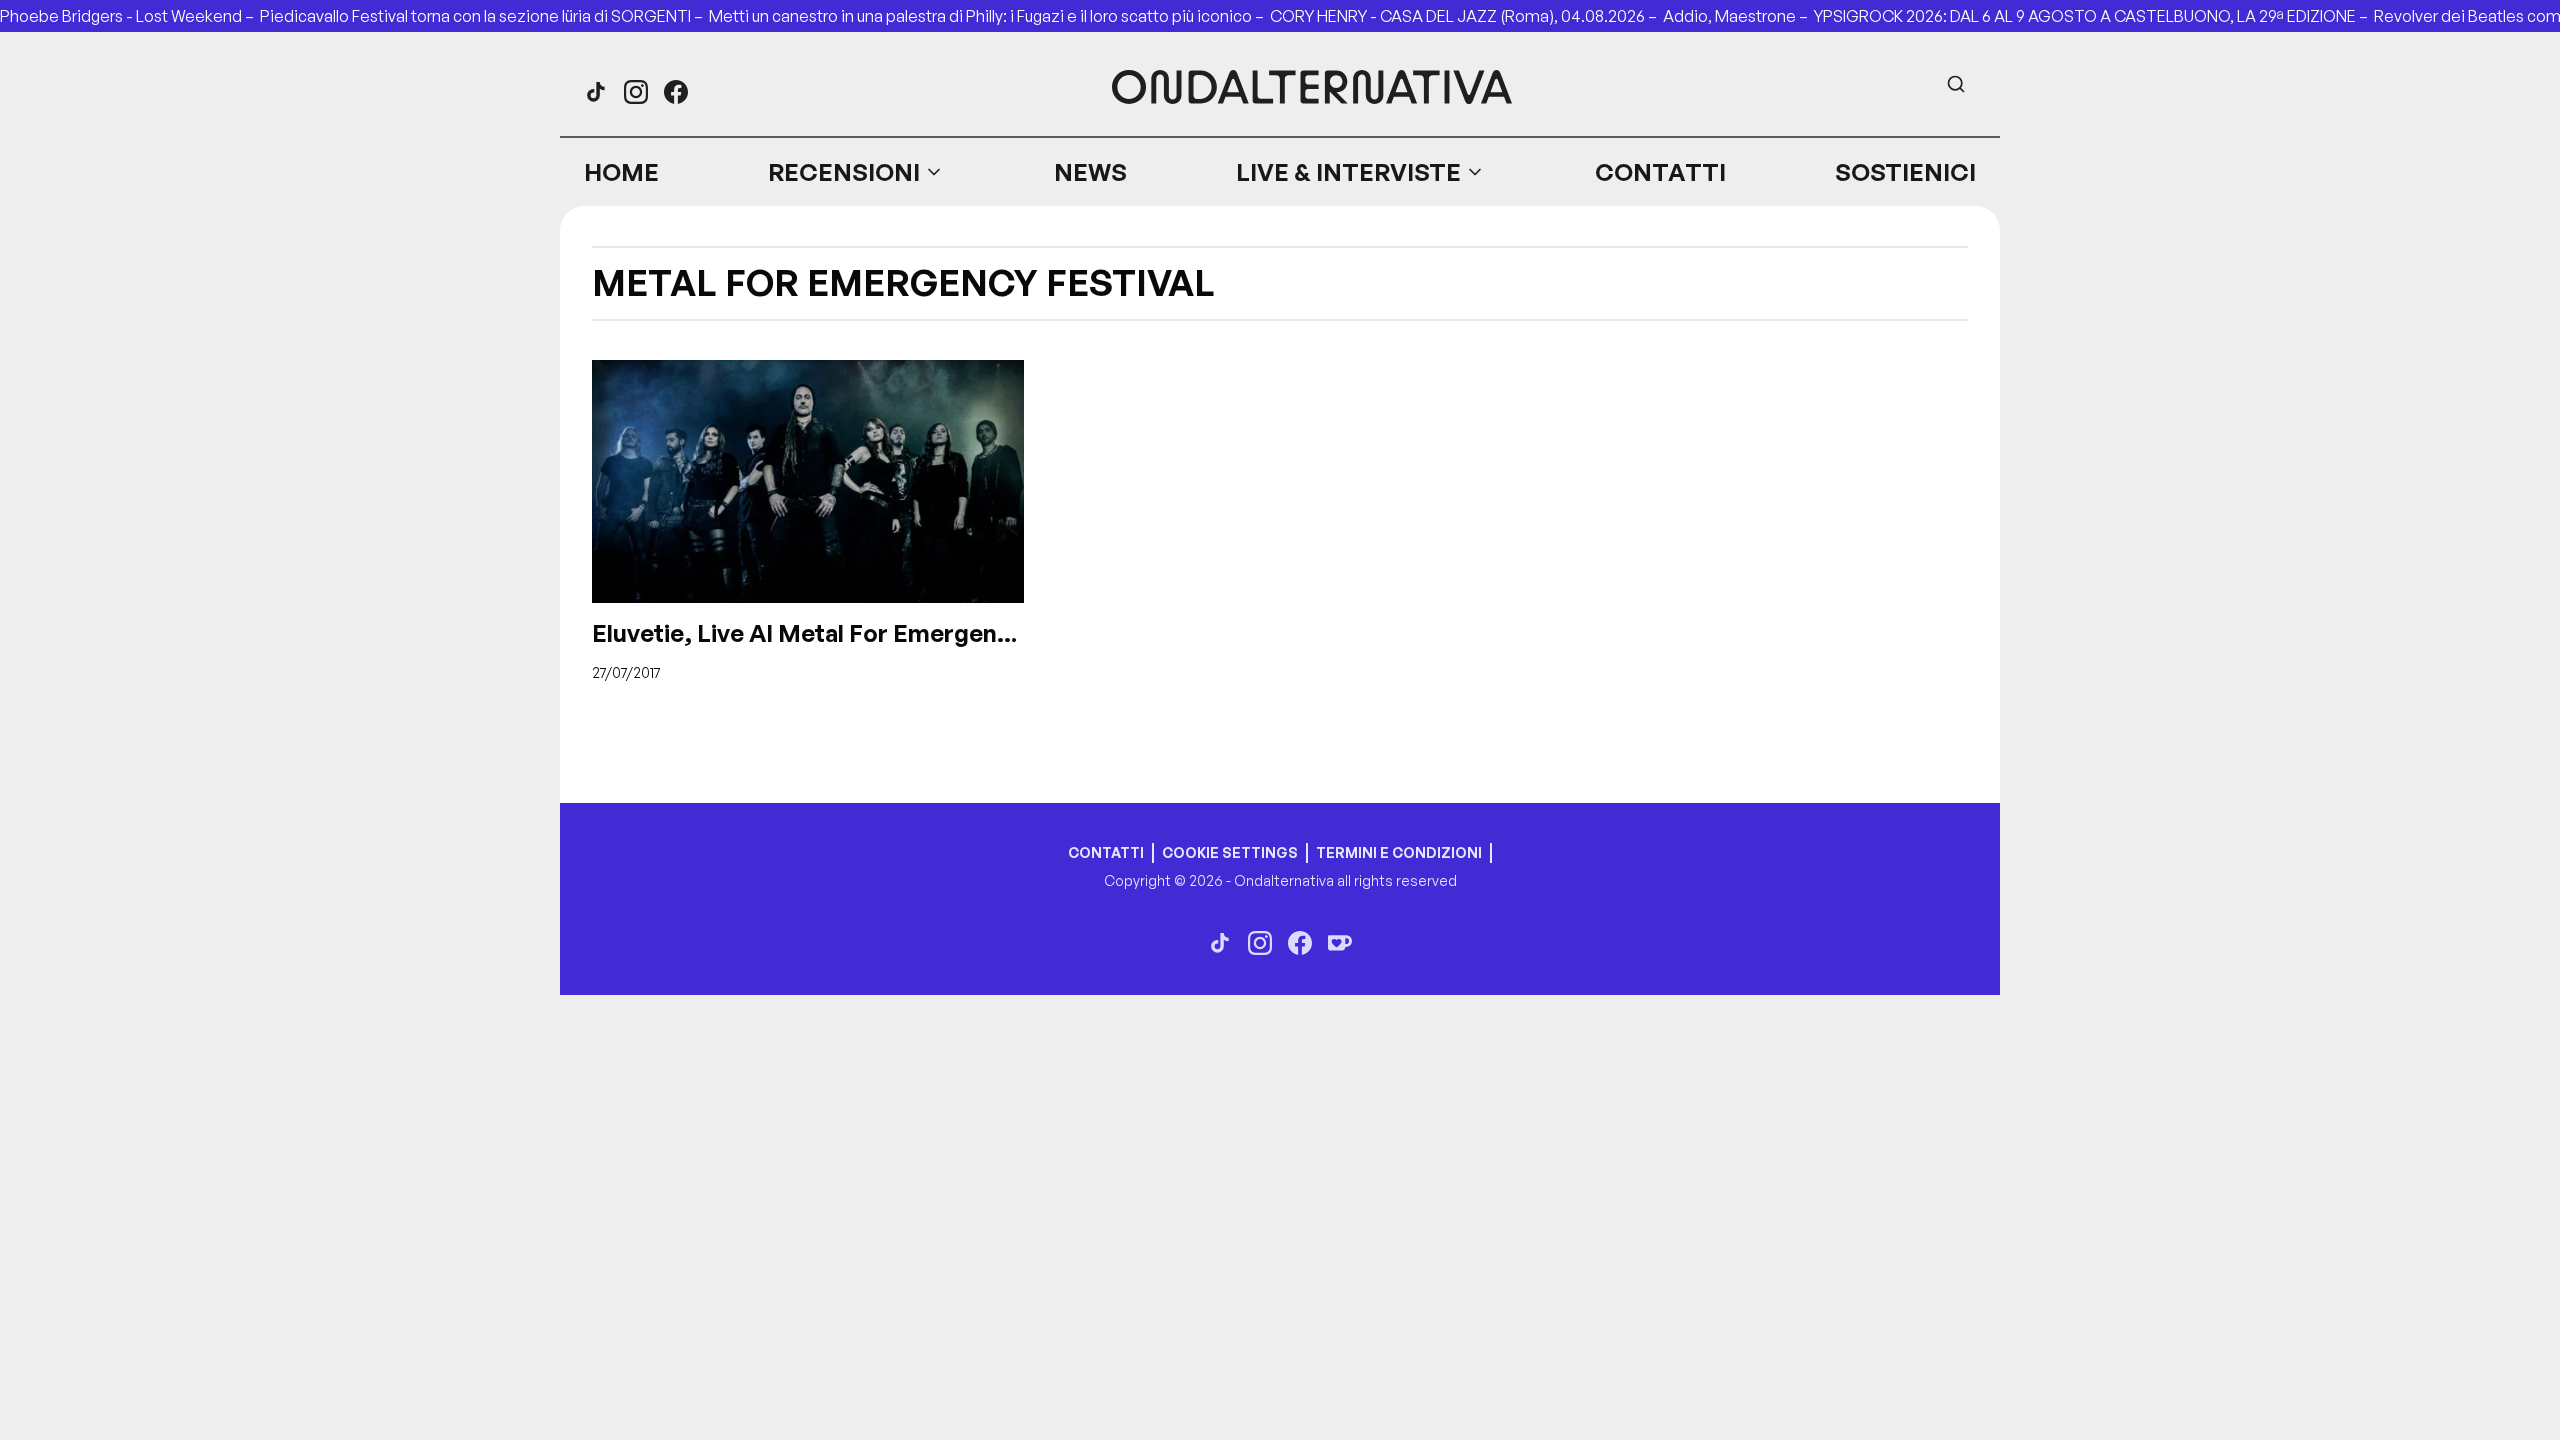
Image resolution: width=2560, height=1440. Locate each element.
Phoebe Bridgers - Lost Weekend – (130, 16)
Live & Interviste (1348, 172)
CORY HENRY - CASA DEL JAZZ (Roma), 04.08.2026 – (1466, 16)
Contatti (1660, 172)
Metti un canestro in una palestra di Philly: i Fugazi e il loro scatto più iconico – (989, 16)
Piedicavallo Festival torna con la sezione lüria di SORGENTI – (484, 16)
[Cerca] (1956, 84)
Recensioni (844, 172)
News (1090, 172)
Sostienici (1905, 172)
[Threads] (596, 92)
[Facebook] (676, 92)
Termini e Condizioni (1399, 852)
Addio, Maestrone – (1738, 16)
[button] (856, 172)
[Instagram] (636, 92)
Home (621, 172)
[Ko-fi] (1340, 943)
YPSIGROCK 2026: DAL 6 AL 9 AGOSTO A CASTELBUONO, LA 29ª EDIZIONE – (2094, 16)
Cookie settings (1230, 852)
